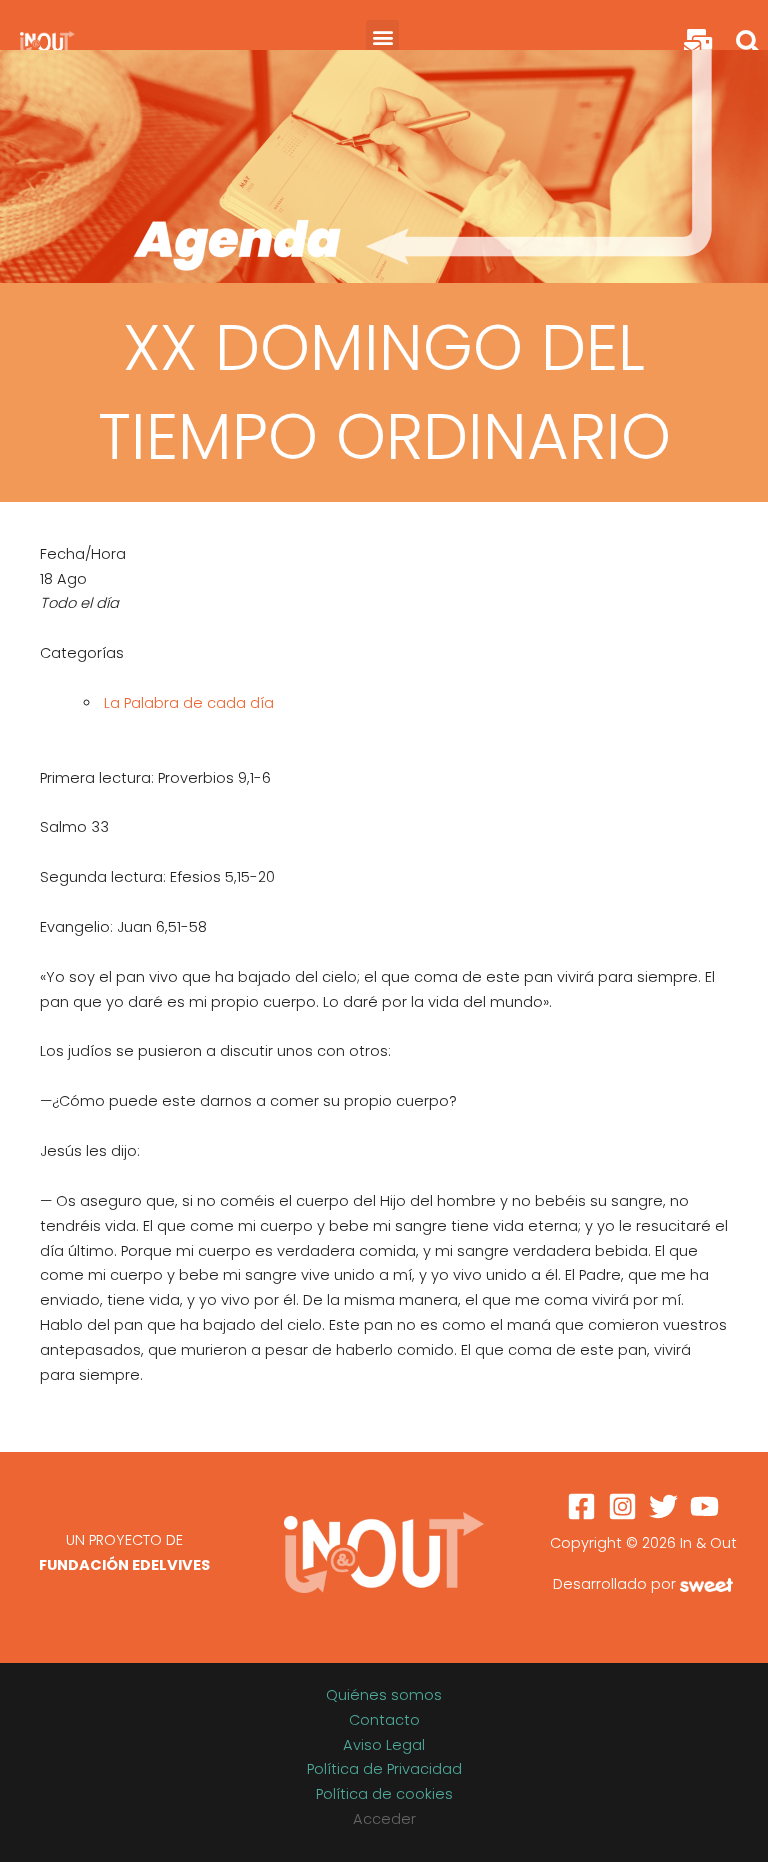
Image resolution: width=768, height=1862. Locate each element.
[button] (382, 36)
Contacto (384, 1720)
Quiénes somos (384, 1695)
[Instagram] (622, 1506)
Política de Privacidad (384, 1769)
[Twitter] (663, 1506)
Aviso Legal (384, 1745)
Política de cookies (384, 1794)
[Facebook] (581, 1506)
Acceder (384, 1819)
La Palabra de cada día (189, 703)
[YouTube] (704, 1506)
